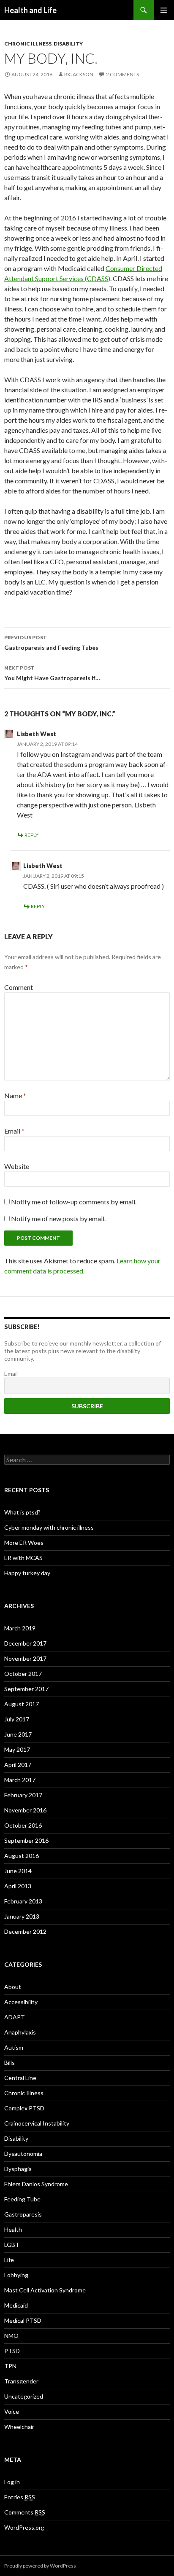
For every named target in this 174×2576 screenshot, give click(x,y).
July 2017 (17, 1719)
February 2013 (23, 1901)
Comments (25, 2512)
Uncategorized (24, 2396)
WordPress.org (24, 2527)
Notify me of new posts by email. (58, 1218)
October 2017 (23, 1674)
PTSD (12, 2351)
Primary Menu (164, 10)
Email (14, 1131)
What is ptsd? (22, 1512)
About (13, 1987)
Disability (68, 44)
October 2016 (23, 1825)
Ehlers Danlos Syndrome (36, 2184)
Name (15, 1095)
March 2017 (20, 1780)
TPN (10, 2366)
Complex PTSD (24, 2108)
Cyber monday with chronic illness (49, 1527)
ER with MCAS (23, 1558)
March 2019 (20, 1628)
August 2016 (22, 1856)
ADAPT (15, 2017)
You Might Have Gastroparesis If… (52, 673)
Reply (31, 835)
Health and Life (30, 10)
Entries (20, 2497)
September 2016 (26, 1840)
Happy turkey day (27, 1573)
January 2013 (22, 1916)
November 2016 (25, 1810)
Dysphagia (18, 2169)
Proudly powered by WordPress (40, 2566)
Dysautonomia (23, 2154)
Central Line (20, 2078)
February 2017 (23, 1795)
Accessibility (21, 2002)
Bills (10, 2063)
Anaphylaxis (20, 2032)
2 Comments (122, 74)
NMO (11, 2336)
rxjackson (79, 74)
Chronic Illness (28, 44)
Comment (19, 987)
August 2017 (22, 1704)
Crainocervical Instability (37, 2123)
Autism (14, 2047)
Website (17, 1166)
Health (13, 2229)
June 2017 (18, 1734)
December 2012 (25, 1931)
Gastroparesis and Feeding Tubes (51, 643)
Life (9, 2260)
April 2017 (18, 1765)
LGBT (12, 2245)
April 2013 (18, 1886)
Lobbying (16, 2275)
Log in (12, 2482)
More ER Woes (24, 1543)
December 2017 (25, 1643)
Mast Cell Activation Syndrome (45, 2290)
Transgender (21, 2381)
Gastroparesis (23, 2214)
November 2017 (25, 1658)
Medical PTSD (23, 2320)
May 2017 (17, 1749)
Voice (12, 2411)
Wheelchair (19, 2427)
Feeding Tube (22, 2199)
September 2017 (26, 1689)
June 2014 (18, 1871)
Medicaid (16, 2305)
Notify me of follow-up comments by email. (74, 1202)
